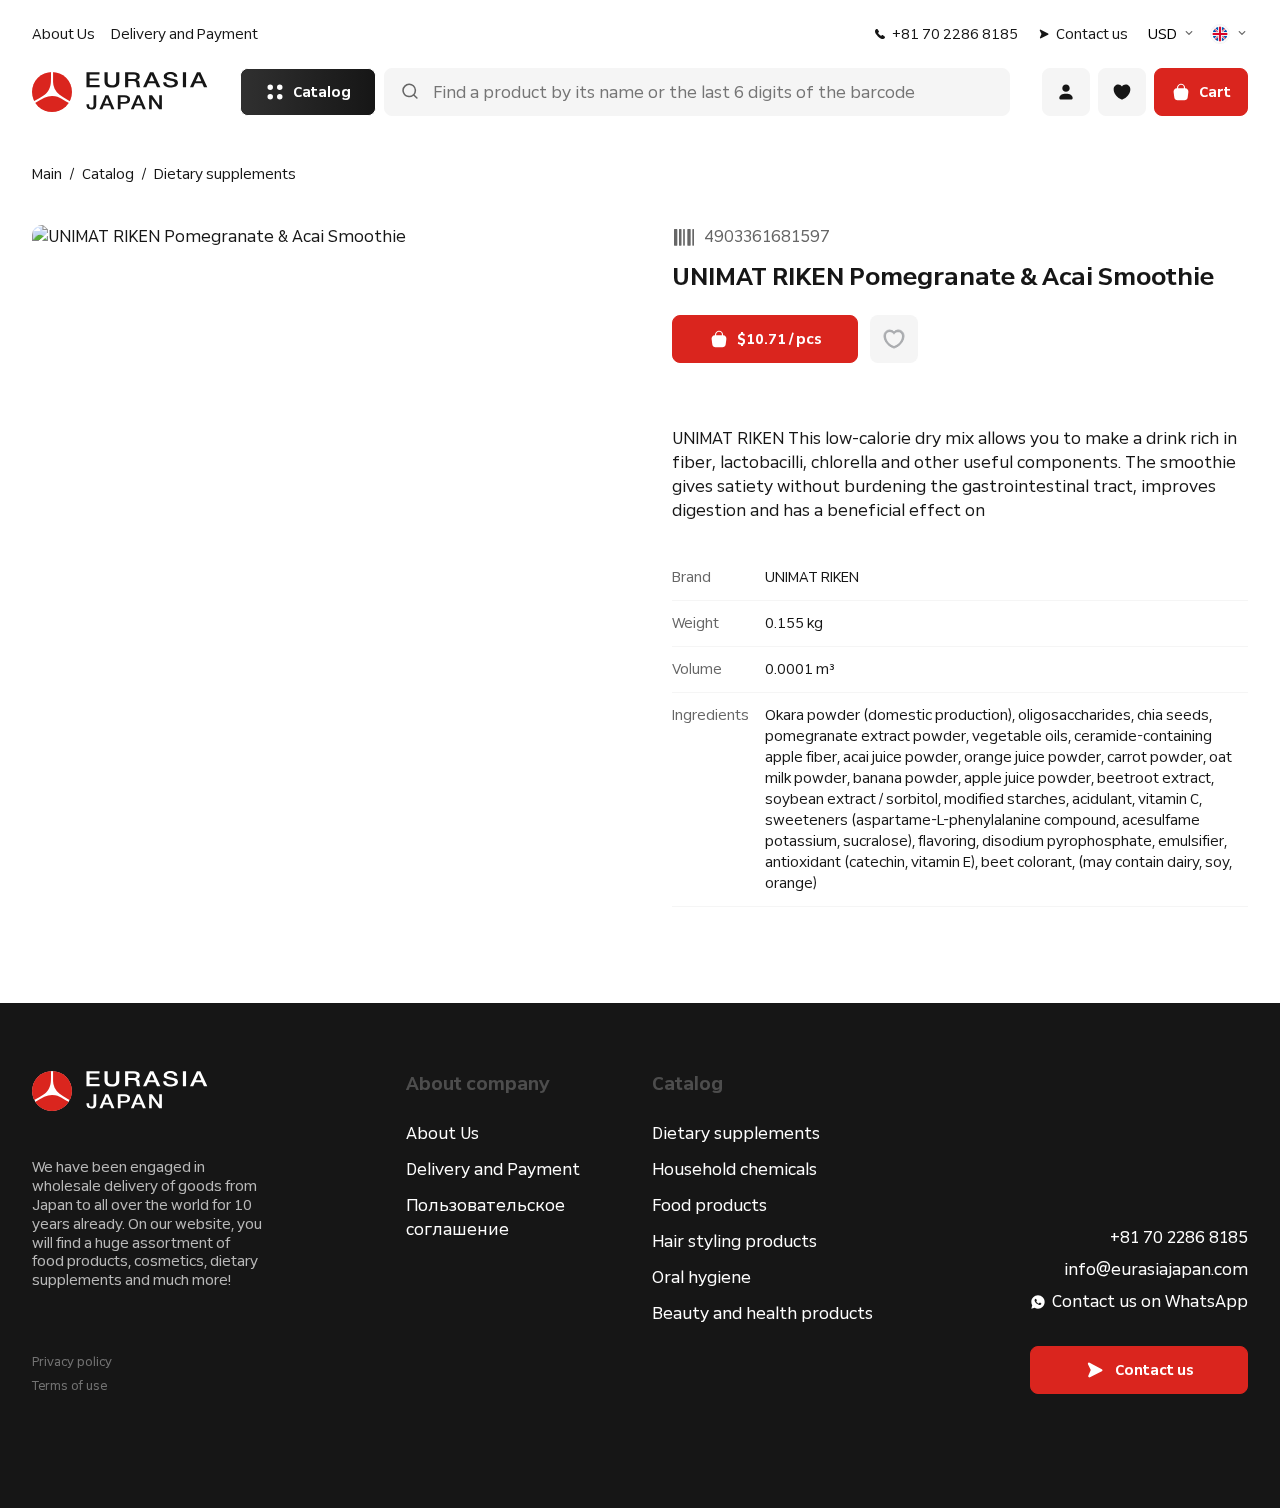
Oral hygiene (701, 1277)
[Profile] (1066, 92)
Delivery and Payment (184, 34)
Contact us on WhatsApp (1150, 1301)
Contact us (1092, 34)
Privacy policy (72, 1362)
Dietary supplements (736, 1133)
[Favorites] (1122, 92)
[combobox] (1173, 34)
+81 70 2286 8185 (955, 34)
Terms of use (69, 1386)
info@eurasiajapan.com (1156, 1269)
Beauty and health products (762, 1313)
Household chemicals (734, 1169)
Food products (709, 1205)
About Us (63, 34)
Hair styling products (734, 1241)
